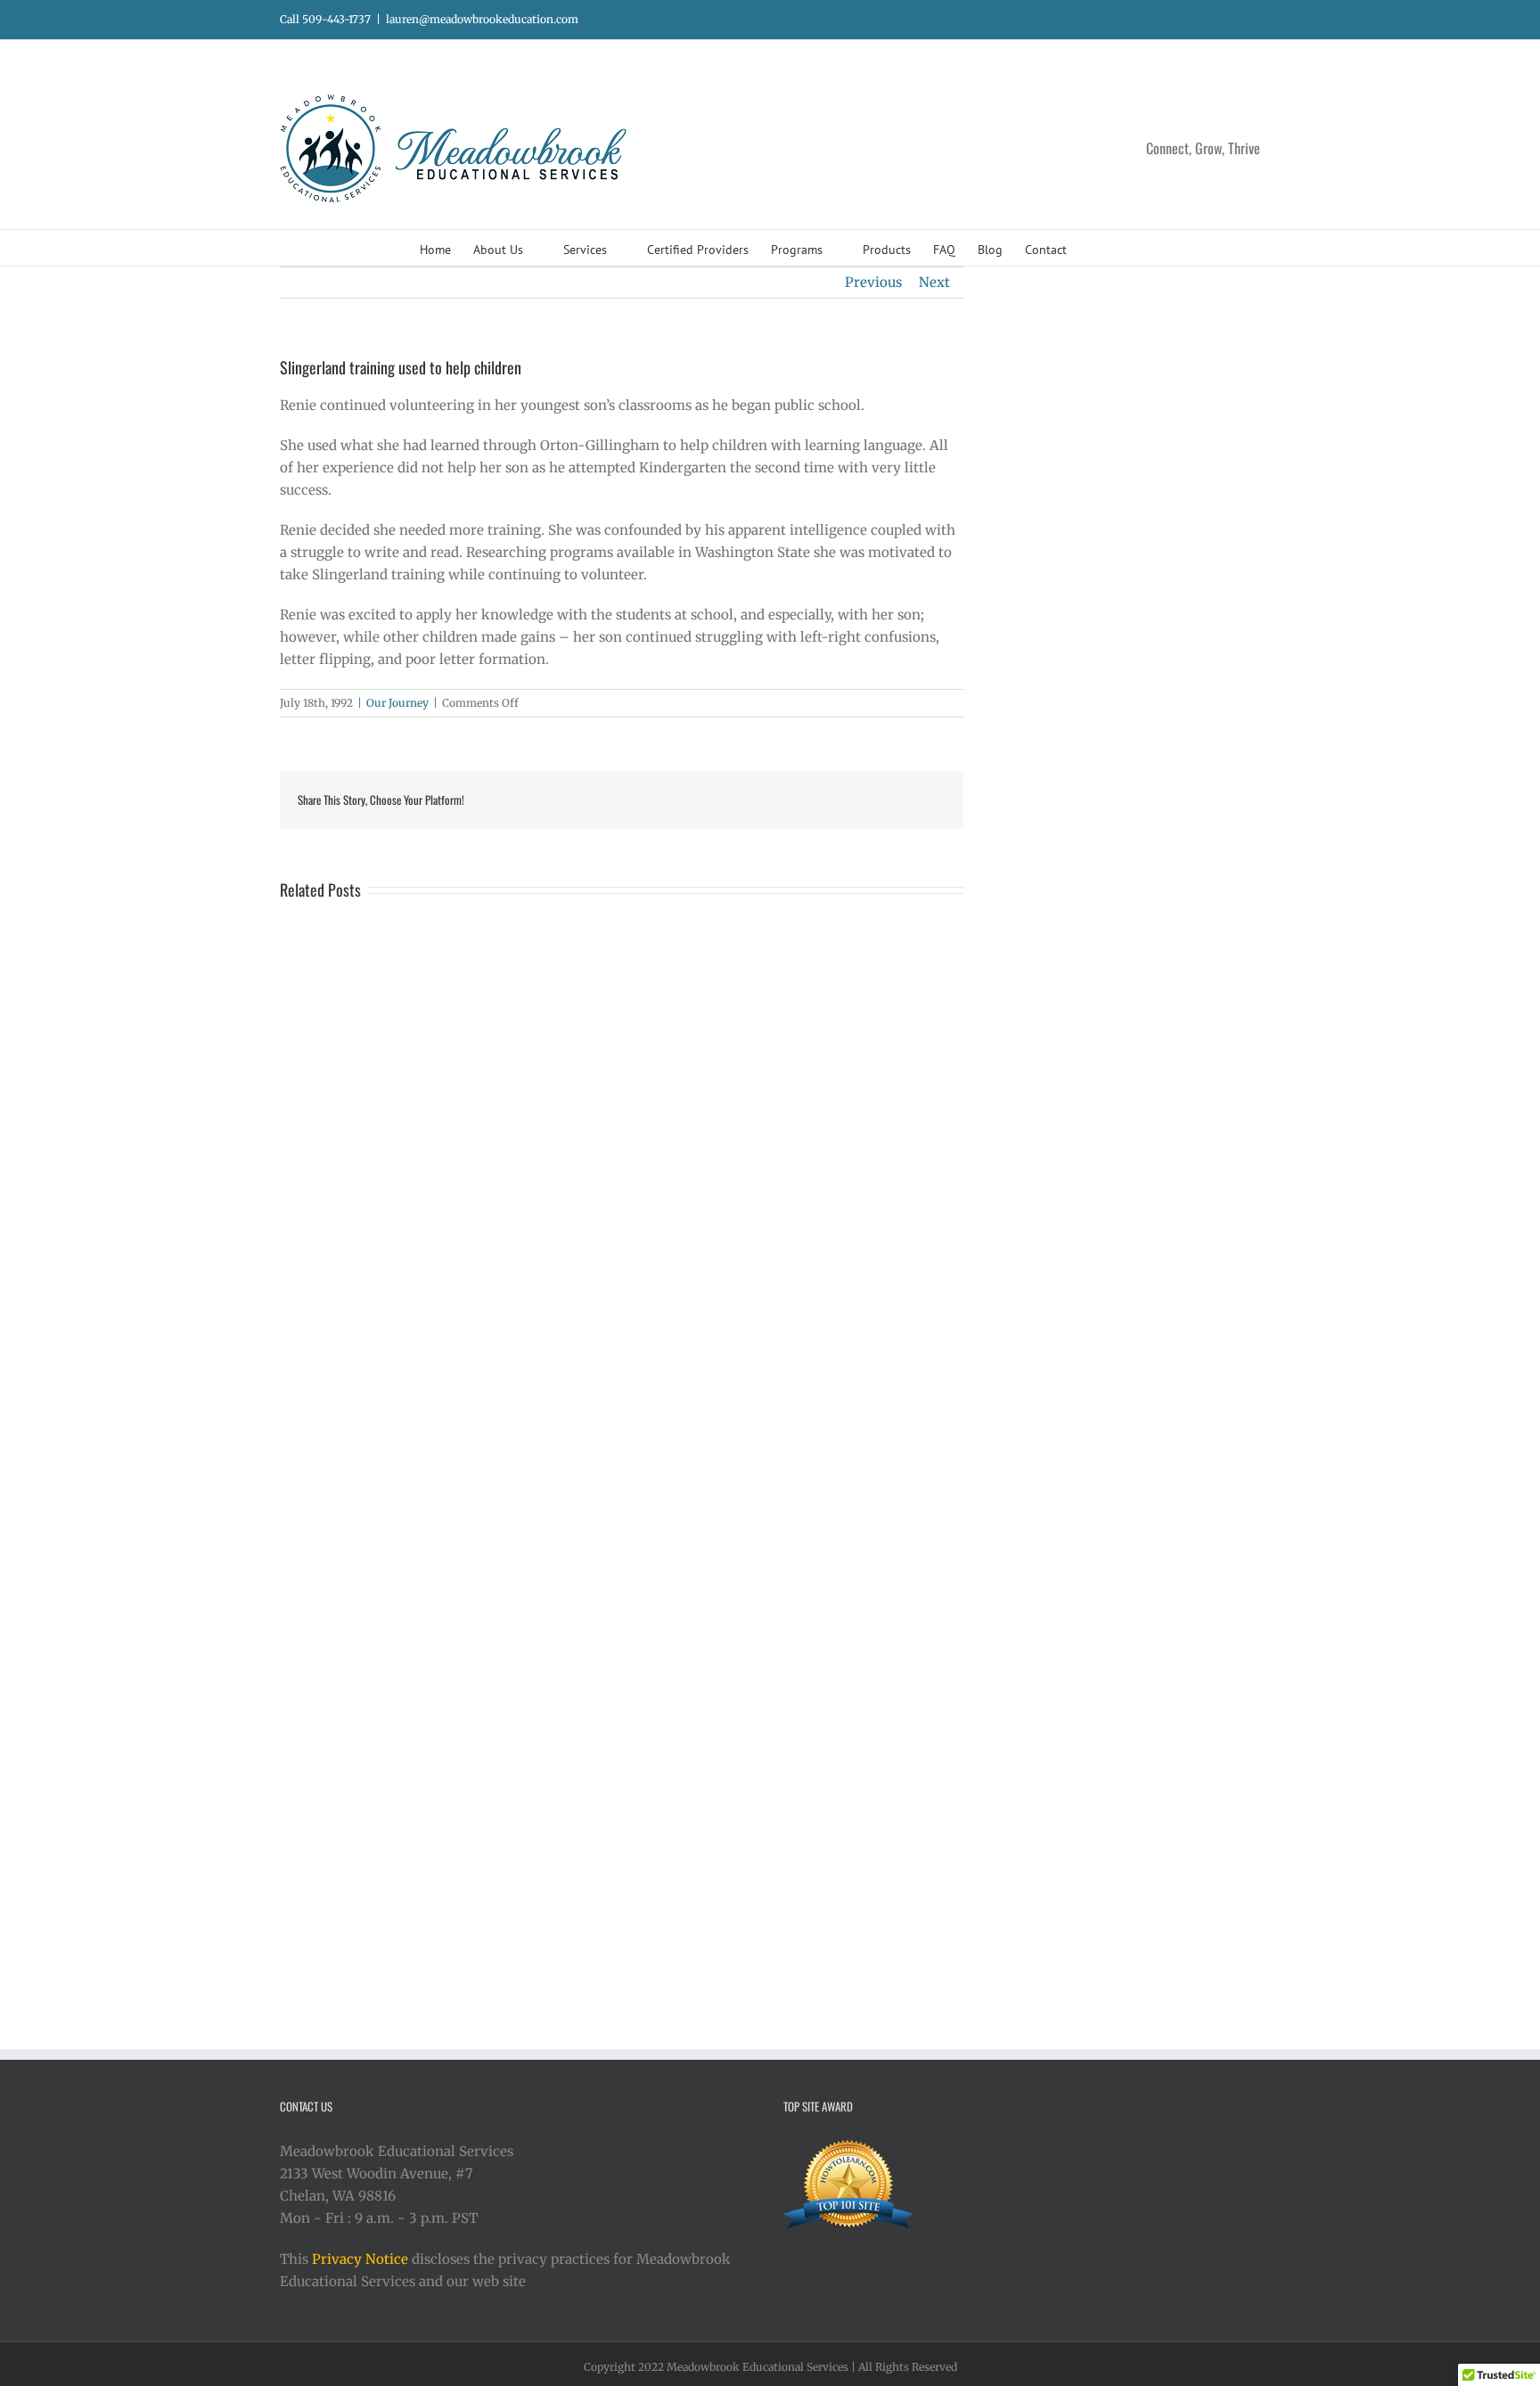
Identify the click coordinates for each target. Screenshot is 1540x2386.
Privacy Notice (360, 2259)
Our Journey (397, 703)
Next (934, 282)
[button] (1094, 248)
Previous (873, 282)
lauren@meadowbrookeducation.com (482, 19)
